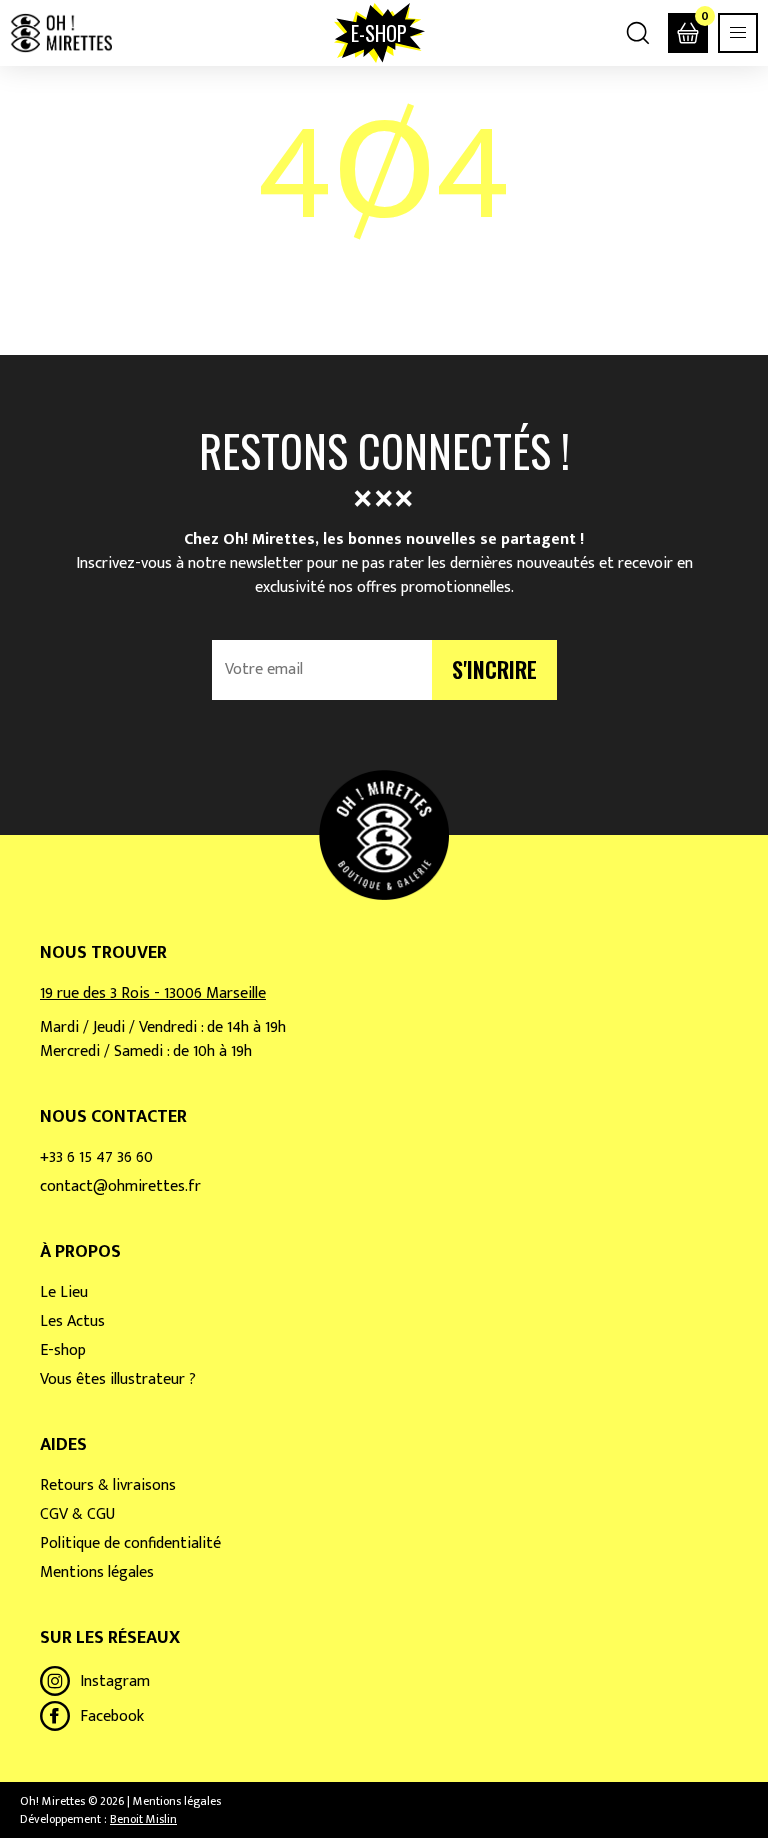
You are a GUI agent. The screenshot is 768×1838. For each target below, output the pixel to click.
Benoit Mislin (143, 1819)
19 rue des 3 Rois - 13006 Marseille (153, 993)
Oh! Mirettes (61, 33)
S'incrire (494, 669)
